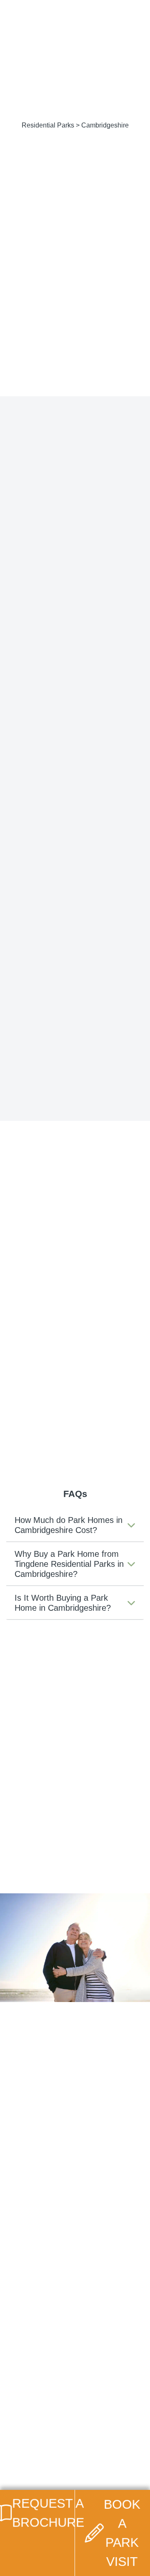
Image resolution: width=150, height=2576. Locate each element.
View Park (75, 639)
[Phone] (110, 10)
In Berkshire (100, 1324)
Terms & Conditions (49, 2455)
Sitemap (34, 2477)
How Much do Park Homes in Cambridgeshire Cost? (69, 1525)
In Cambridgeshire (110, 1340)
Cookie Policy (41, 2444)
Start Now (72, 2105)
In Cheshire (24, 1365)
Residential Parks (48, 125)
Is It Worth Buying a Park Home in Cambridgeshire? (63, 1603)
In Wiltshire (99, 1414)
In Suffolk (21, 1414)
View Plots (75, 665)
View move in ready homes (75, 1046)
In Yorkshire (25, 1430)
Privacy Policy (41, 2433)
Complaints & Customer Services (66, 2466)
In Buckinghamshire (34, 1344)
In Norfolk (97, 1398)
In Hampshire (27, 1381)
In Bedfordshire (31, 1324)
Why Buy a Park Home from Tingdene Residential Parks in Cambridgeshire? (69, 1564)
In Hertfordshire (106, 1381)
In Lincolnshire (30, 1398)
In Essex (95, 1365)
